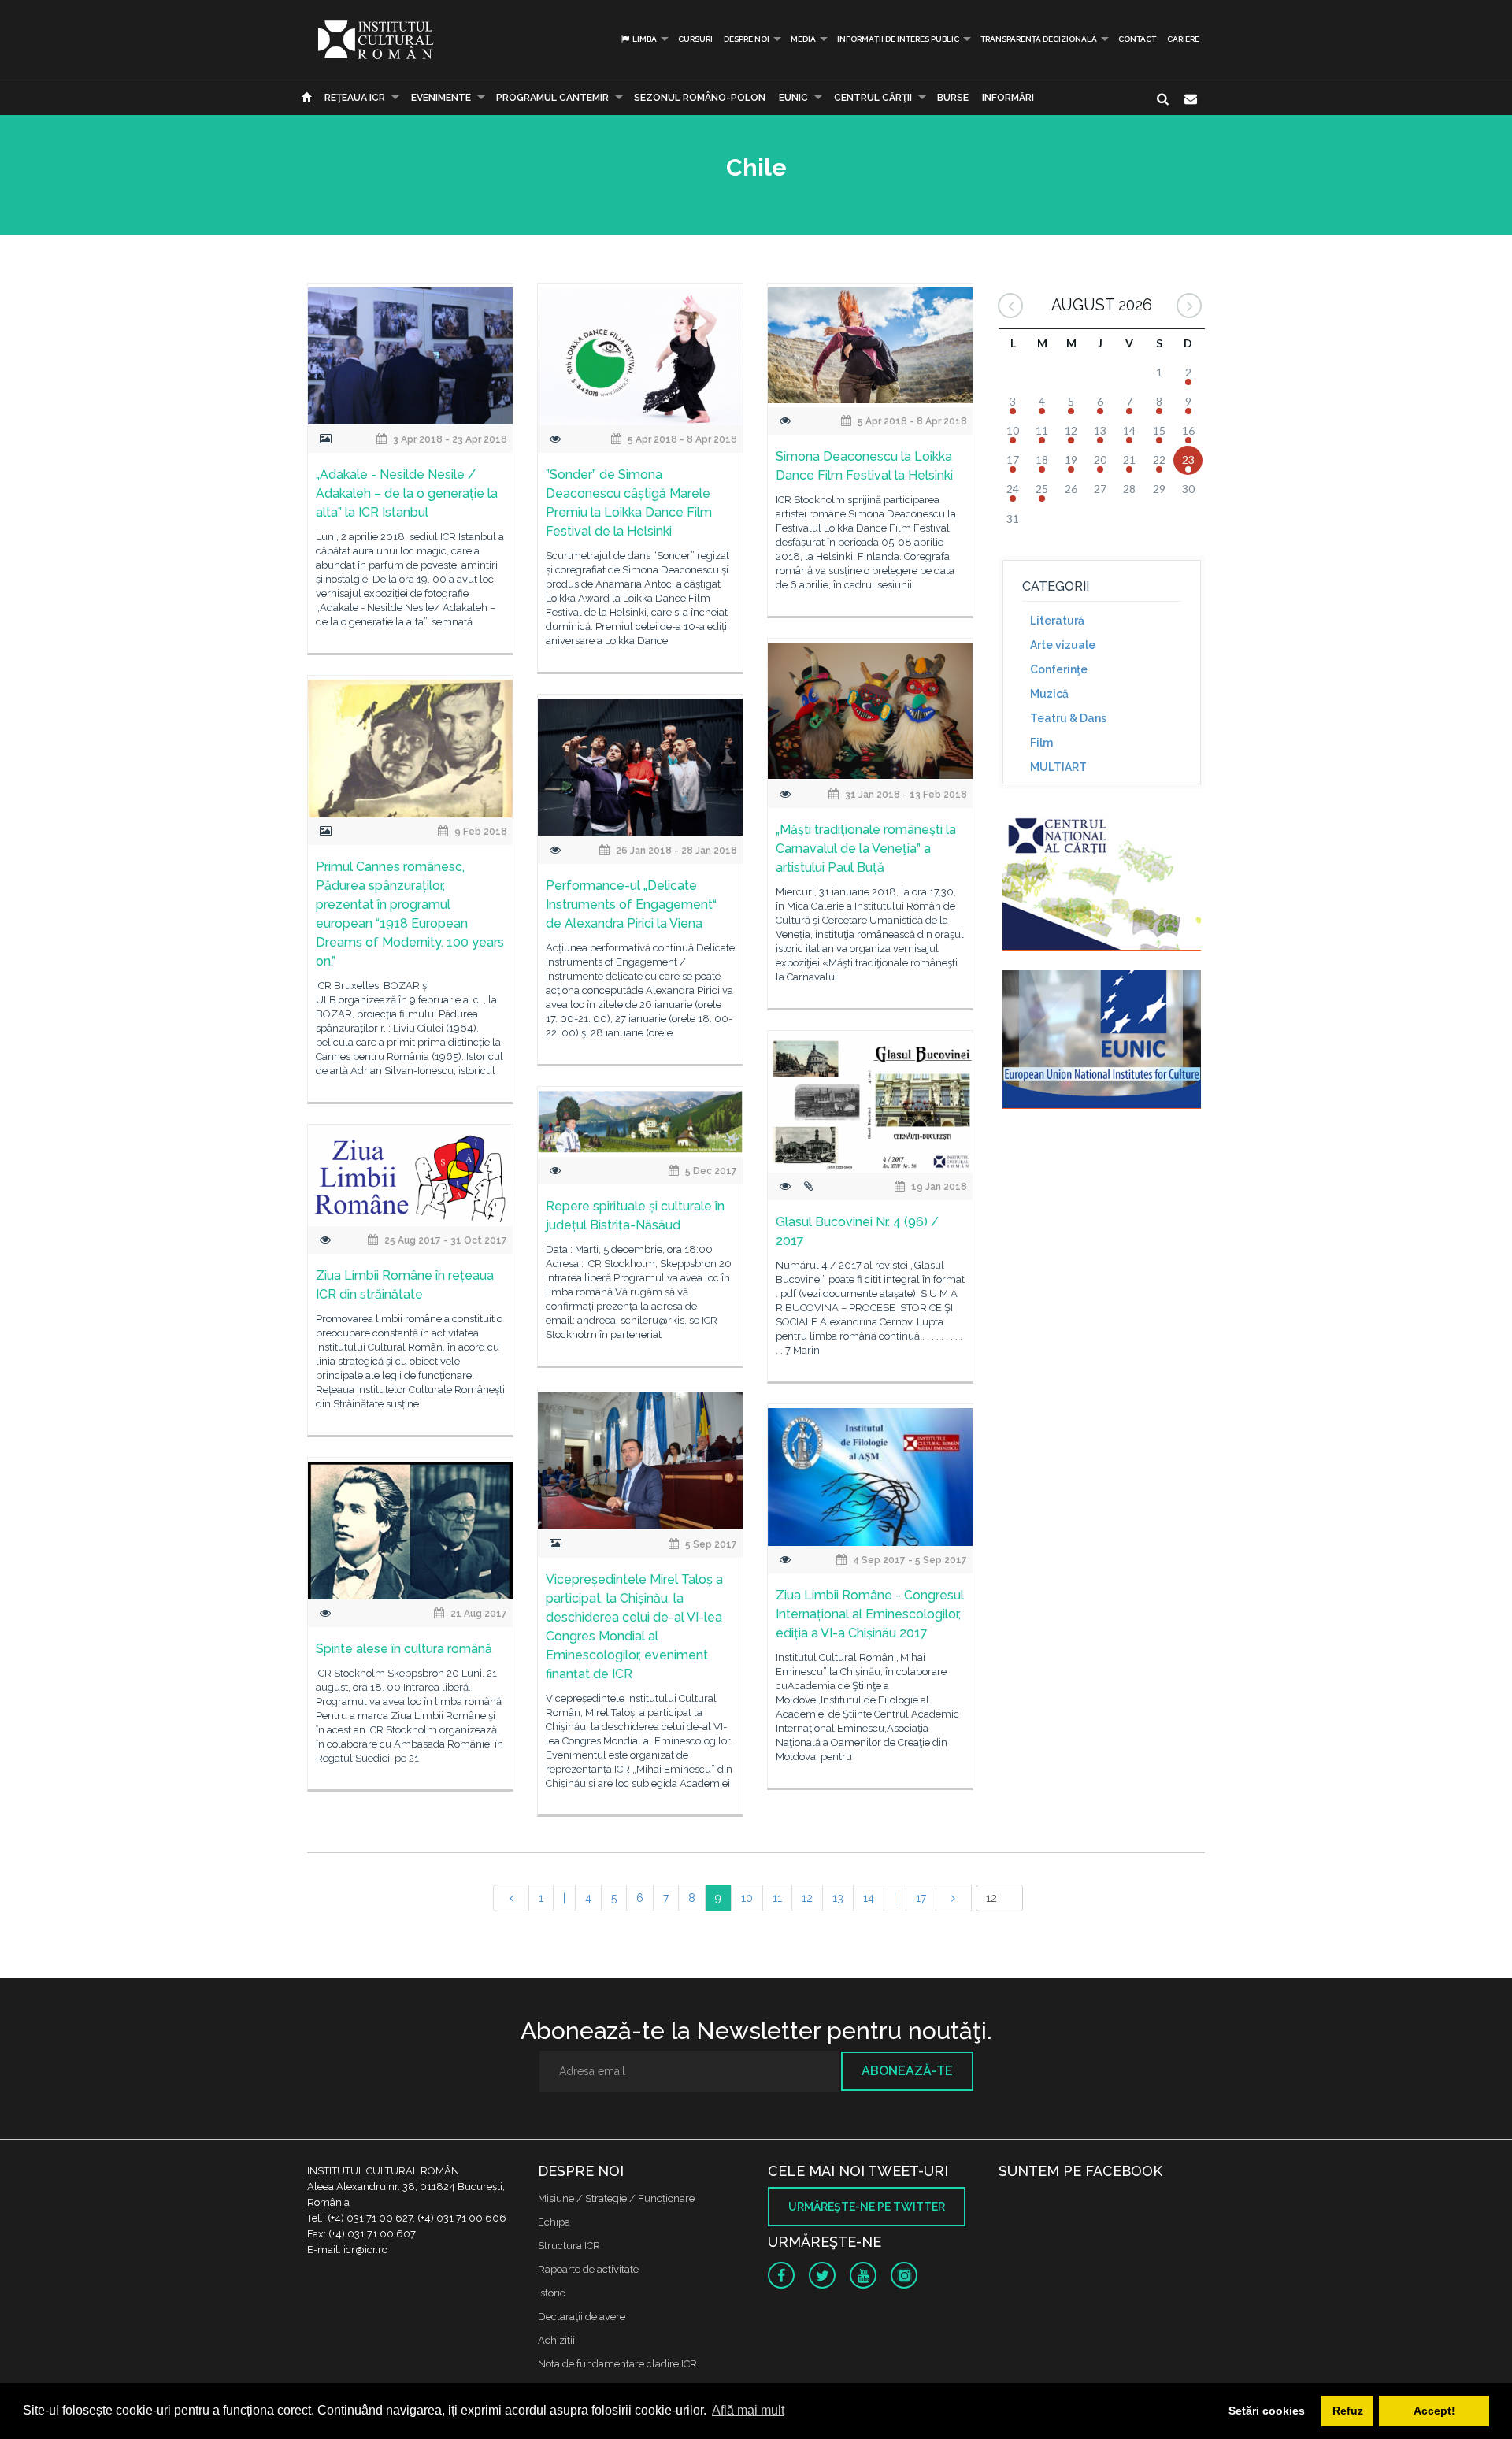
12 (807, 1898)
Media (803, 39)
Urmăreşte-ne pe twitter (867, 2207)
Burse (953, 98)
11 (777, 1898)
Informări (1008, 98)
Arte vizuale (1063, 645)
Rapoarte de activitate (588, 2269)
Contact (1137, 39)
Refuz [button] (1348, 2411)
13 (838, 1898)
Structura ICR (569, 2246)
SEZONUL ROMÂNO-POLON (700, 98)
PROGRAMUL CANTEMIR (552, 98)
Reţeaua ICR (355, 98)
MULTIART (1058, 767)
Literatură (1057, 621)
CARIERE (1183, 39)
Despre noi (747, 39)
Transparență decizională (1039, 39)
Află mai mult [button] (748, 2410)
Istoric (552, 2293)
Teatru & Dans (1068, 718)
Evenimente (441, 98)
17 (921, 1898)
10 (747, 1898)
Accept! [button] (1434, 2411)
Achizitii (556, 2340)
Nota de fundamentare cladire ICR (617, 2364)
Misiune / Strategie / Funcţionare (616, 2198)
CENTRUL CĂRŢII (873, 98)
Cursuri (695, 39)
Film (1041, 743)
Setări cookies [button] (1267, 2411)
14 (869, 1898)
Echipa (554, 2222)
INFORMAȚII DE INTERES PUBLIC (898, 39)
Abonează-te (907, 2071)
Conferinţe (1059, 669)
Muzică (1049, 694)
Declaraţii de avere (582, 2317)
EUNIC (793, 98)
